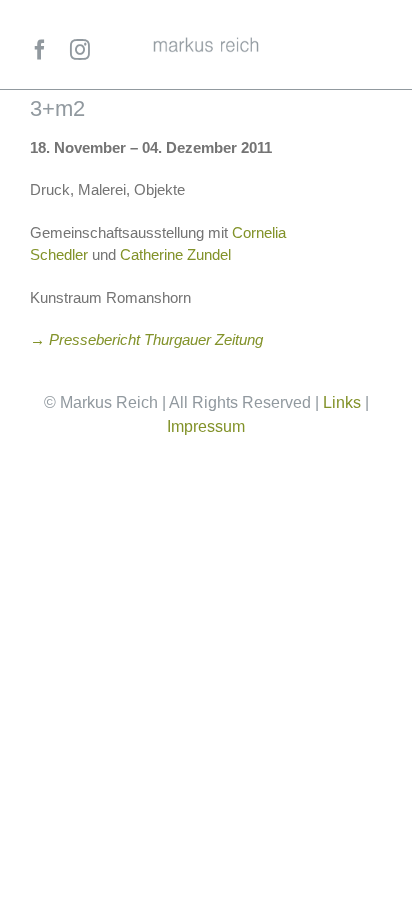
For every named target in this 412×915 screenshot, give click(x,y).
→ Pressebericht (87, 339)
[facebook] (40, 50)
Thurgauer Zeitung (203, 339)
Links (342, 402)
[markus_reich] (206, 44)
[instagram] (80, 50)
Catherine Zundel (175, 254)
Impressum (206, 426)
